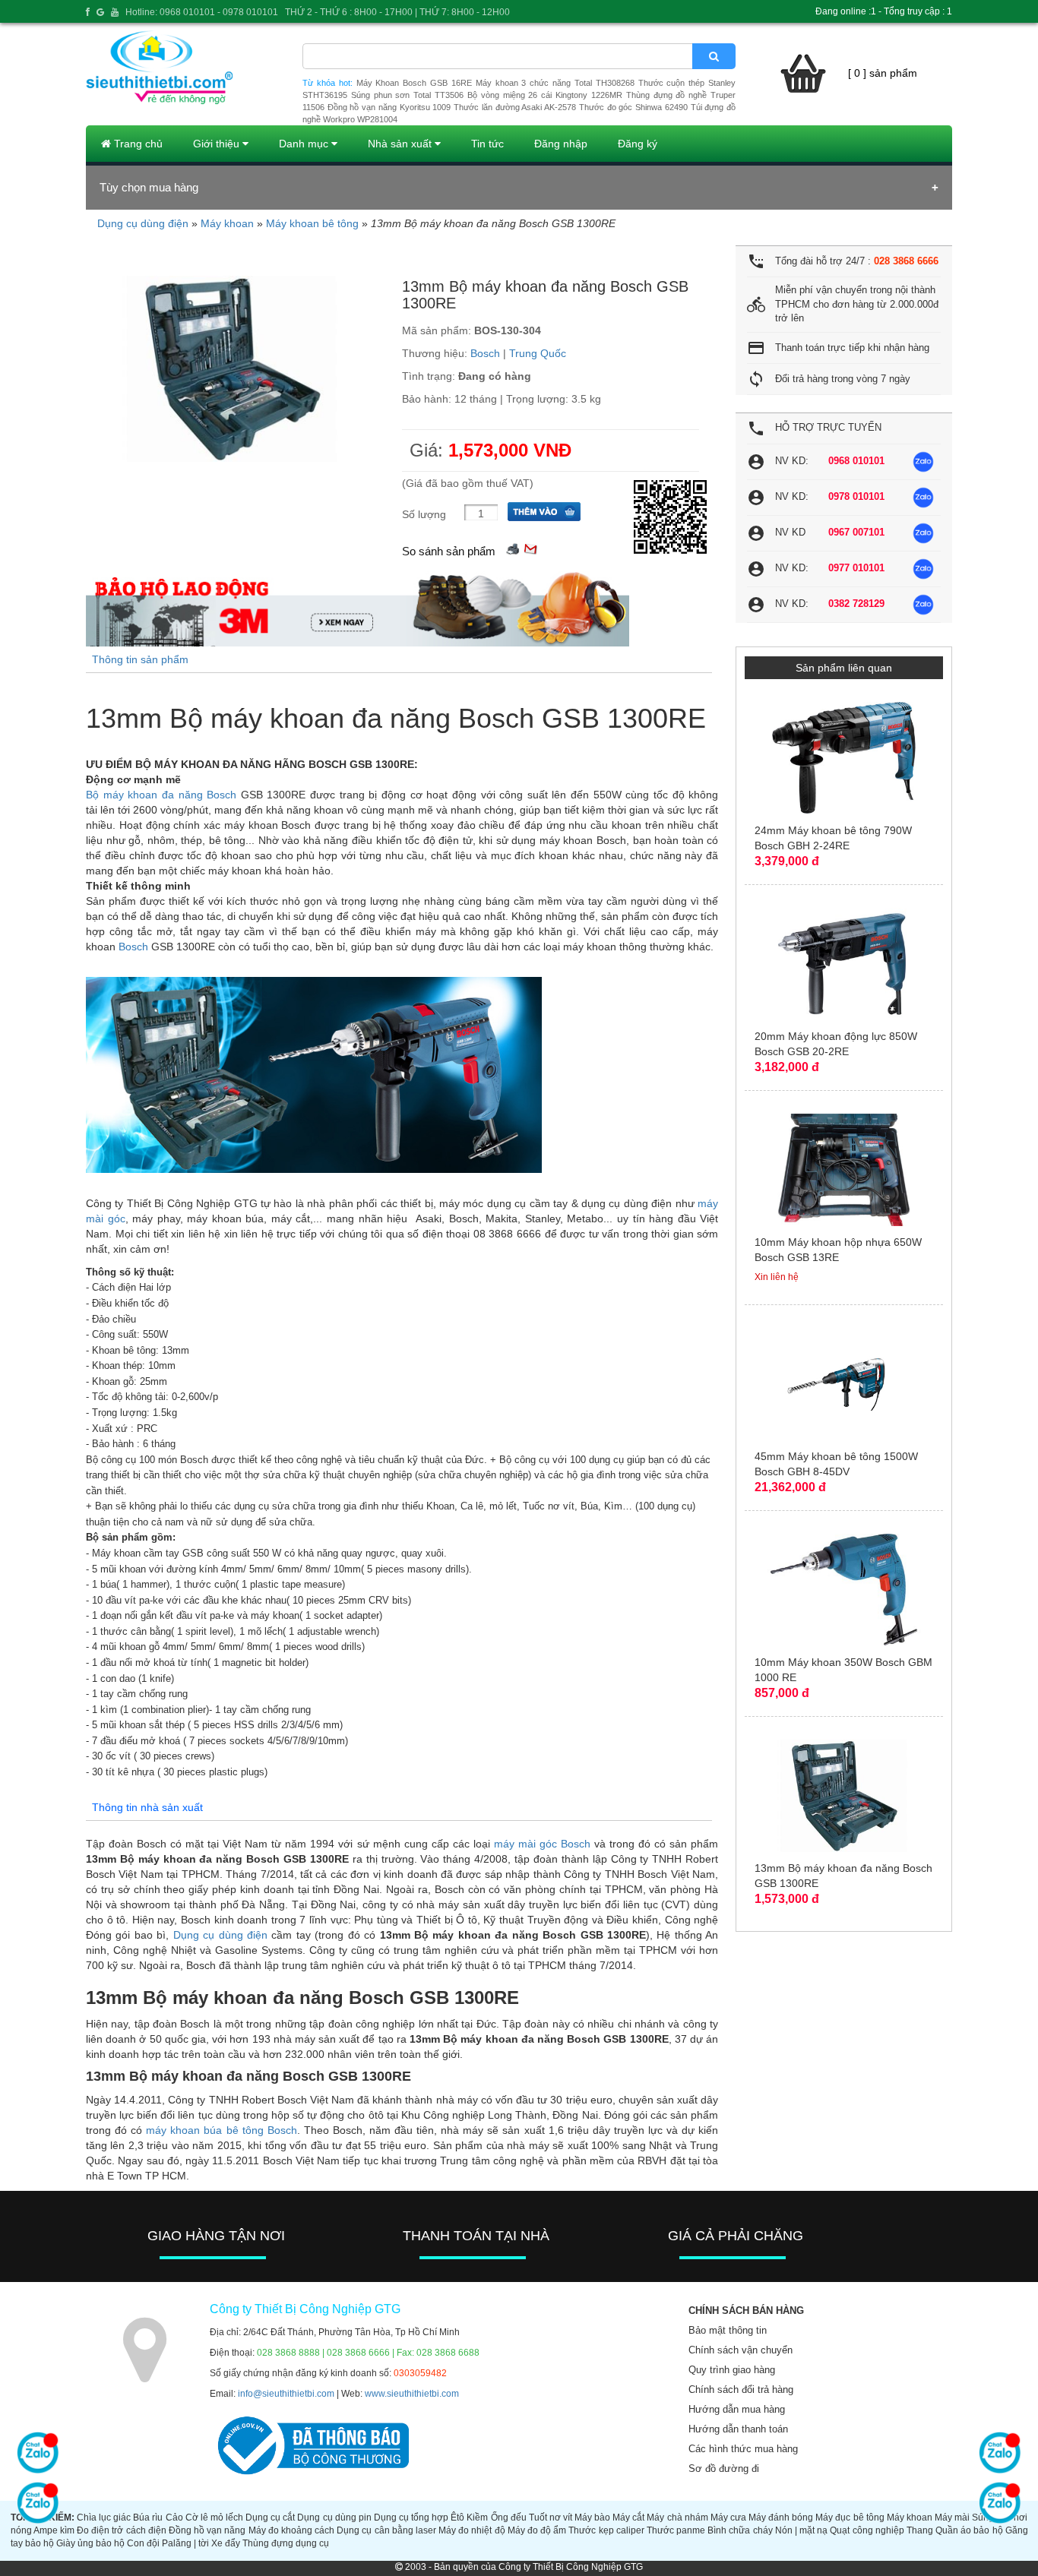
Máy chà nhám (677, 2518)
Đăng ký (638, 144)
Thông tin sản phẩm (140, 659)
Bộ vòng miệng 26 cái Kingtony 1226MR (545, 95)
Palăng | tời (185, 2543)
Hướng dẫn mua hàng (737, 2409)
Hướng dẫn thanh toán (738, 2429)
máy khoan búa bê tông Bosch (221, 2130)
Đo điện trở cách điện (122, 2530)
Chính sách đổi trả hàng (741, 2390)
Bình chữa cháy (740, 2530)
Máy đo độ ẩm (537, 2530)
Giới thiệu (218, 144)
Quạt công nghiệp (867, 2530)
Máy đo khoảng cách (291, 2530)
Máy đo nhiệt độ (472, 2530)
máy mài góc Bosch (542, 1844)
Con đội (143, 2543)
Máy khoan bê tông (312, 223)
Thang (920, 2530)
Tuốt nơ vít (551, 2518)
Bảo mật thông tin (728, 2330)
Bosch (485, 353)
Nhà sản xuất (401, 144)
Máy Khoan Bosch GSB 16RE (414, 83)
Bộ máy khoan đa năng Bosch (161, 795)
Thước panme (676, 2530)
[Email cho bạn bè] (530, 547)
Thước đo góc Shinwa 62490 (633, 107)
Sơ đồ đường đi (724, 2469)
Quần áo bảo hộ (969, 2530)
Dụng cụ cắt (270, 2518)
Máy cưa (728, 2518)
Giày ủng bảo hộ (90, 2543)
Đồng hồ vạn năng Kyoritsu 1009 (389, 107)
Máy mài (952, 2518)
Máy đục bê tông (850, 2518)
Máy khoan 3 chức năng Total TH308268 (555, 83)
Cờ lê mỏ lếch (214, 2518)
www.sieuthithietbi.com (412, 2394)
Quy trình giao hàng (732, 2370)
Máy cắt (628, 2518)
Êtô (457, 2518)
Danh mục (305, 144)
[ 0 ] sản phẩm (883, 73)
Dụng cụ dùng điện (143, 223)
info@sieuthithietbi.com (286, 2394)
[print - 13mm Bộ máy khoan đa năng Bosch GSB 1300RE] (513, 547)
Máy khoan (227, 223)
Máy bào (592, 2518)
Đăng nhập (561, 144)
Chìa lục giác (104, 2518)
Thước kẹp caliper (606, 2530)
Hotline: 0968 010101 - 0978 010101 (202, 12)
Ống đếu (509, 2518)
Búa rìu (148, 2518)
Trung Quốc (538, 353)
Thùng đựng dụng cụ (286, 2543)
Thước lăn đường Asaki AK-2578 (515, 107)
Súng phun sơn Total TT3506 (407, 95)
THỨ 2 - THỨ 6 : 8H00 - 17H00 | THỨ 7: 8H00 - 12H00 (397, 12)
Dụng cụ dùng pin (334, 2518)
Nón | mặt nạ (801, 2530)
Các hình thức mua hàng (743, 2449)
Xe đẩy (226, 2543)
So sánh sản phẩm (449, 551)
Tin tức (487, 144)
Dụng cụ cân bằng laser (386, 2530)
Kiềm (477, 2518)
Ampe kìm (54, 2530)
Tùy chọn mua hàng (149, 187)
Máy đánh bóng (781, 2518)
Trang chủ (137, 144)
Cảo (174, 2518)
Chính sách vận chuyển (741, 2350)
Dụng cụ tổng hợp (411, 2518)
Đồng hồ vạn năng (207, 2530)
